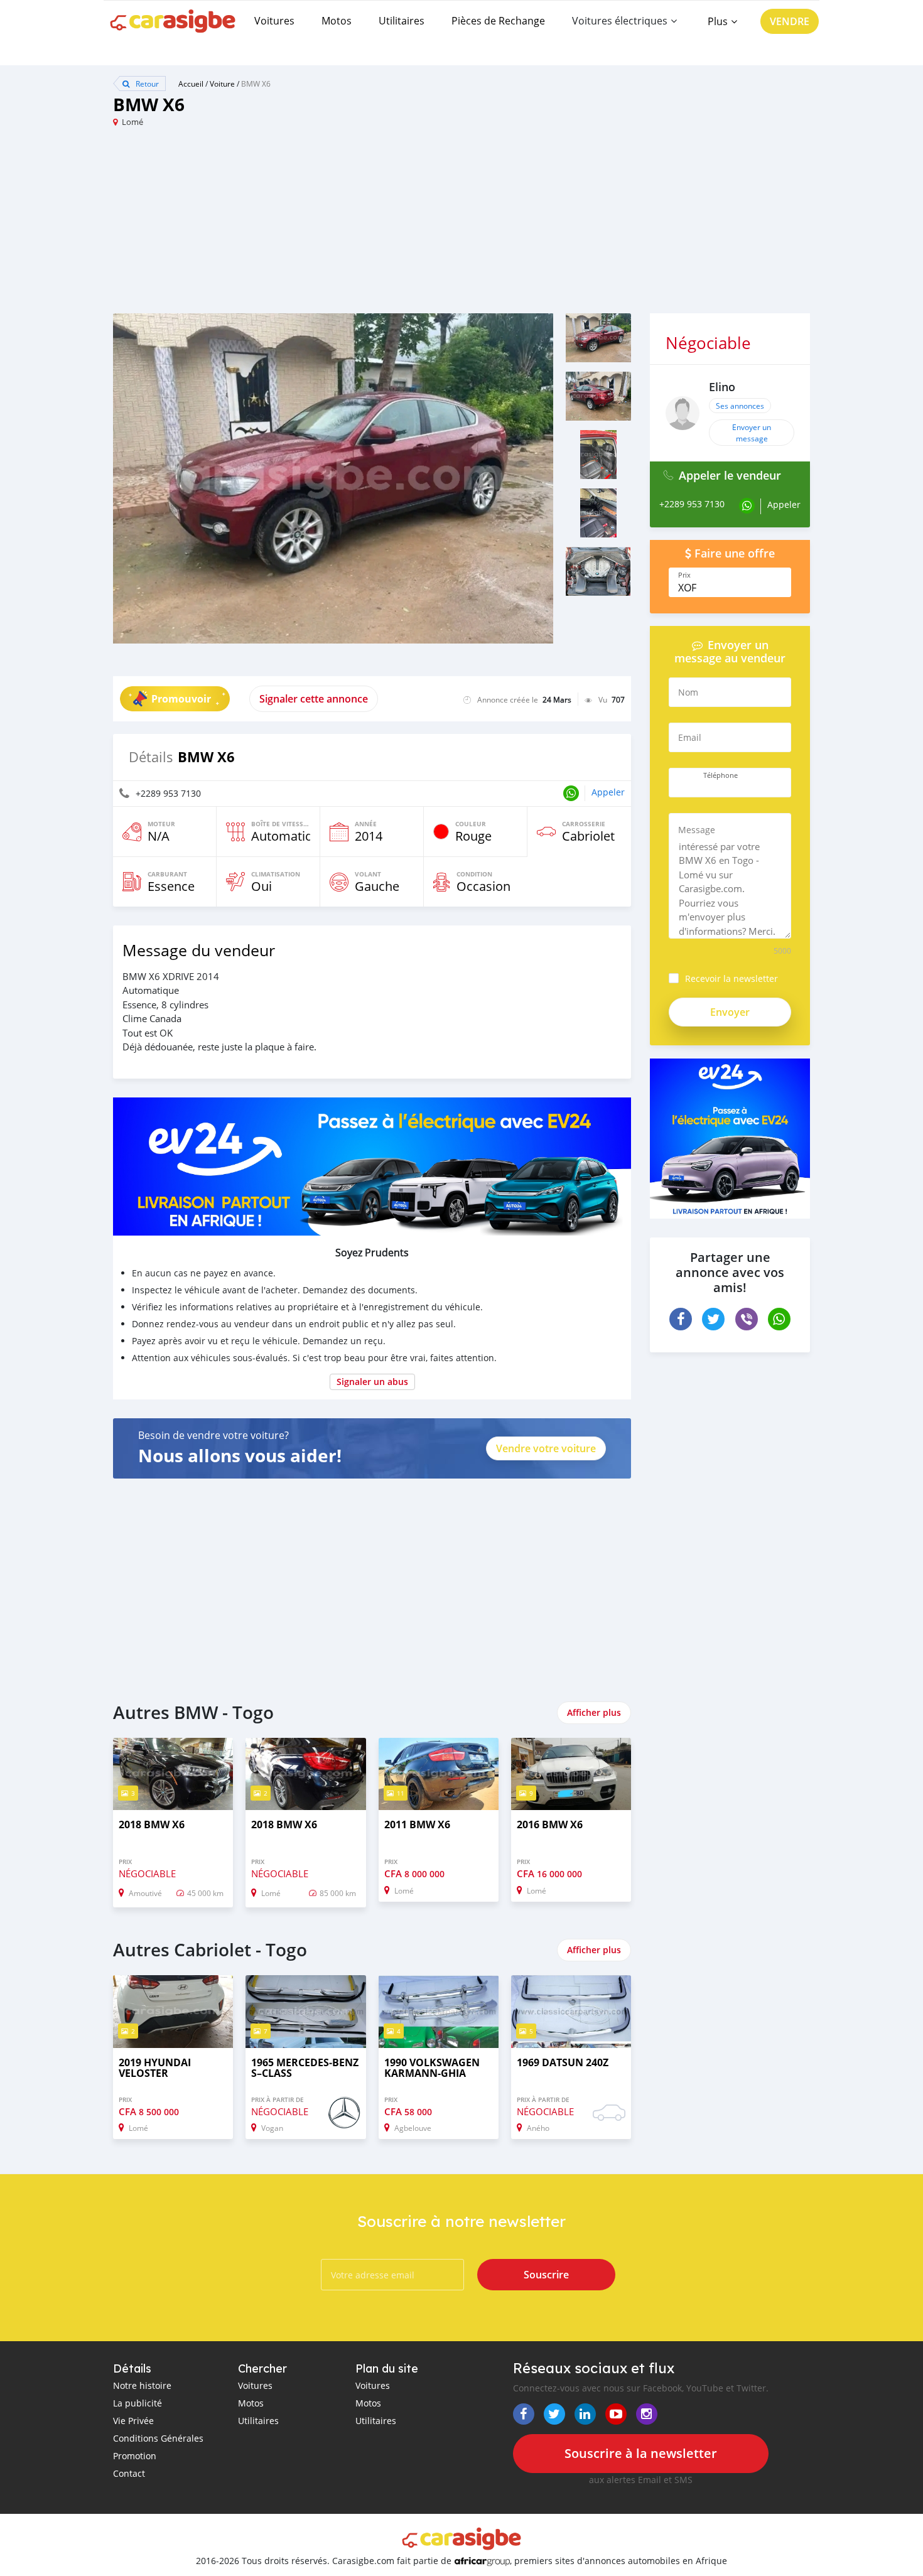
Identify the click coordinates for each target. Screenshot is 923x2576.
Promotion (135, 2456)
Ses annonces (740, 406)
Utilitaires (402, 21)
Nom (688, 692)
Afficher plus (594, 1712)
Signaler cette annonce (314, 699)
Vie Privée (133, 2421)
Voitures (274, 21)
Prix (684, 575)
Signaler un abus (372, 1382)
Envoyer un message (752, 433)
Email (690, 737)
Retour (146, 84)
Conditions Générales (158, 2438)
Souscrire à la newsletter (641, 2453)
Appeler (608, 792)
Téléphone (721, 775)
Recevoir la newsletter (731, 978)
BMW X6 (256, 84)
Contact (129, 2473)
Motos (337, 21)
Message (697, 830)
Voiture (222, 84)
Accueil (191, 84)
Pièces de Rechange (498, 21)
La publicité (138, 2403)
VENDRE (790, 21)
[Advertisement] (287, 225)
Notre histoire (142, 2385)
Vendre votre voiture (546, 1448)
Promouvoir (181, 699)
